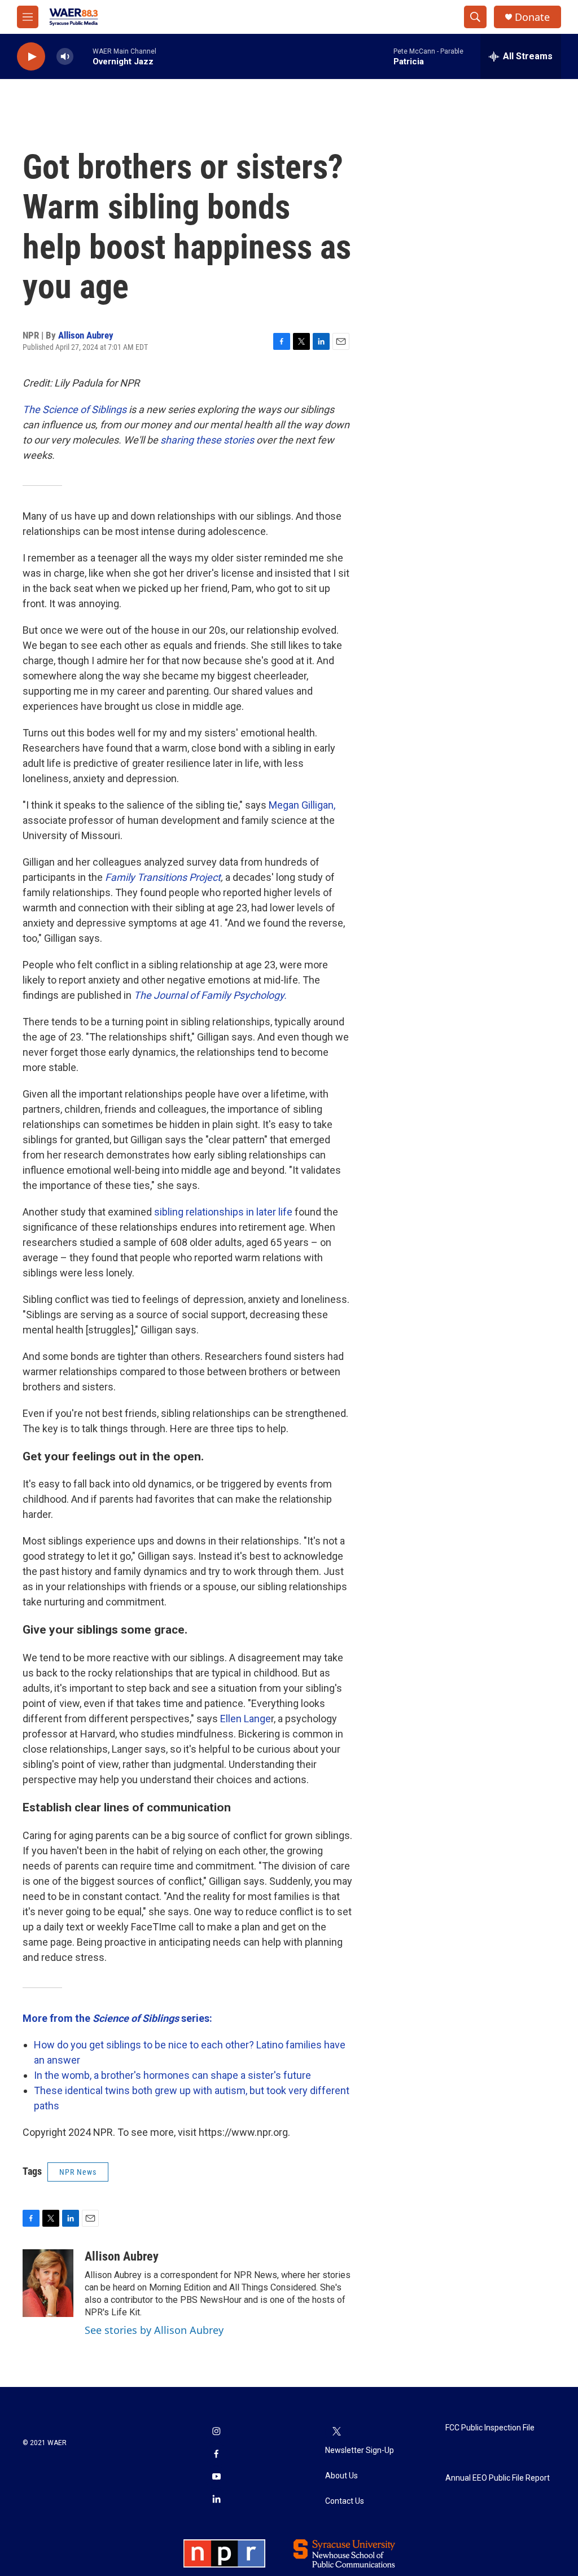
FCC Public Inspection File (490, 2428)
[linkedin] (216, 2500)
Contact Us (345, 2501)
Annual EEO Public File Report (498, 2478)
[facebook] (216, 2455)
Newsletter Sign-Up (360, 2450)
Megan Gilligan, (301, 805)
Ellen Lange (246, 1719)
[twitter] (336, 2432)
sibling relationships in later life (223, 1212)
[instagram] (216, 2432)
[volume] (65, 57)
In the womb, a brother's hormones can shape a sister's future (172, 2075)
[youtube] (216, 2477)
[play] (31, 57)
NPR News (78, 2172)
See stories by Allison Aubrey (154, 2330)
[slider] (83, 56)
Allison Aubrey (86, 335)
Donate (532, 17)
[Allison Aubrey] (48, 2283)
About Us (341, 2476)
